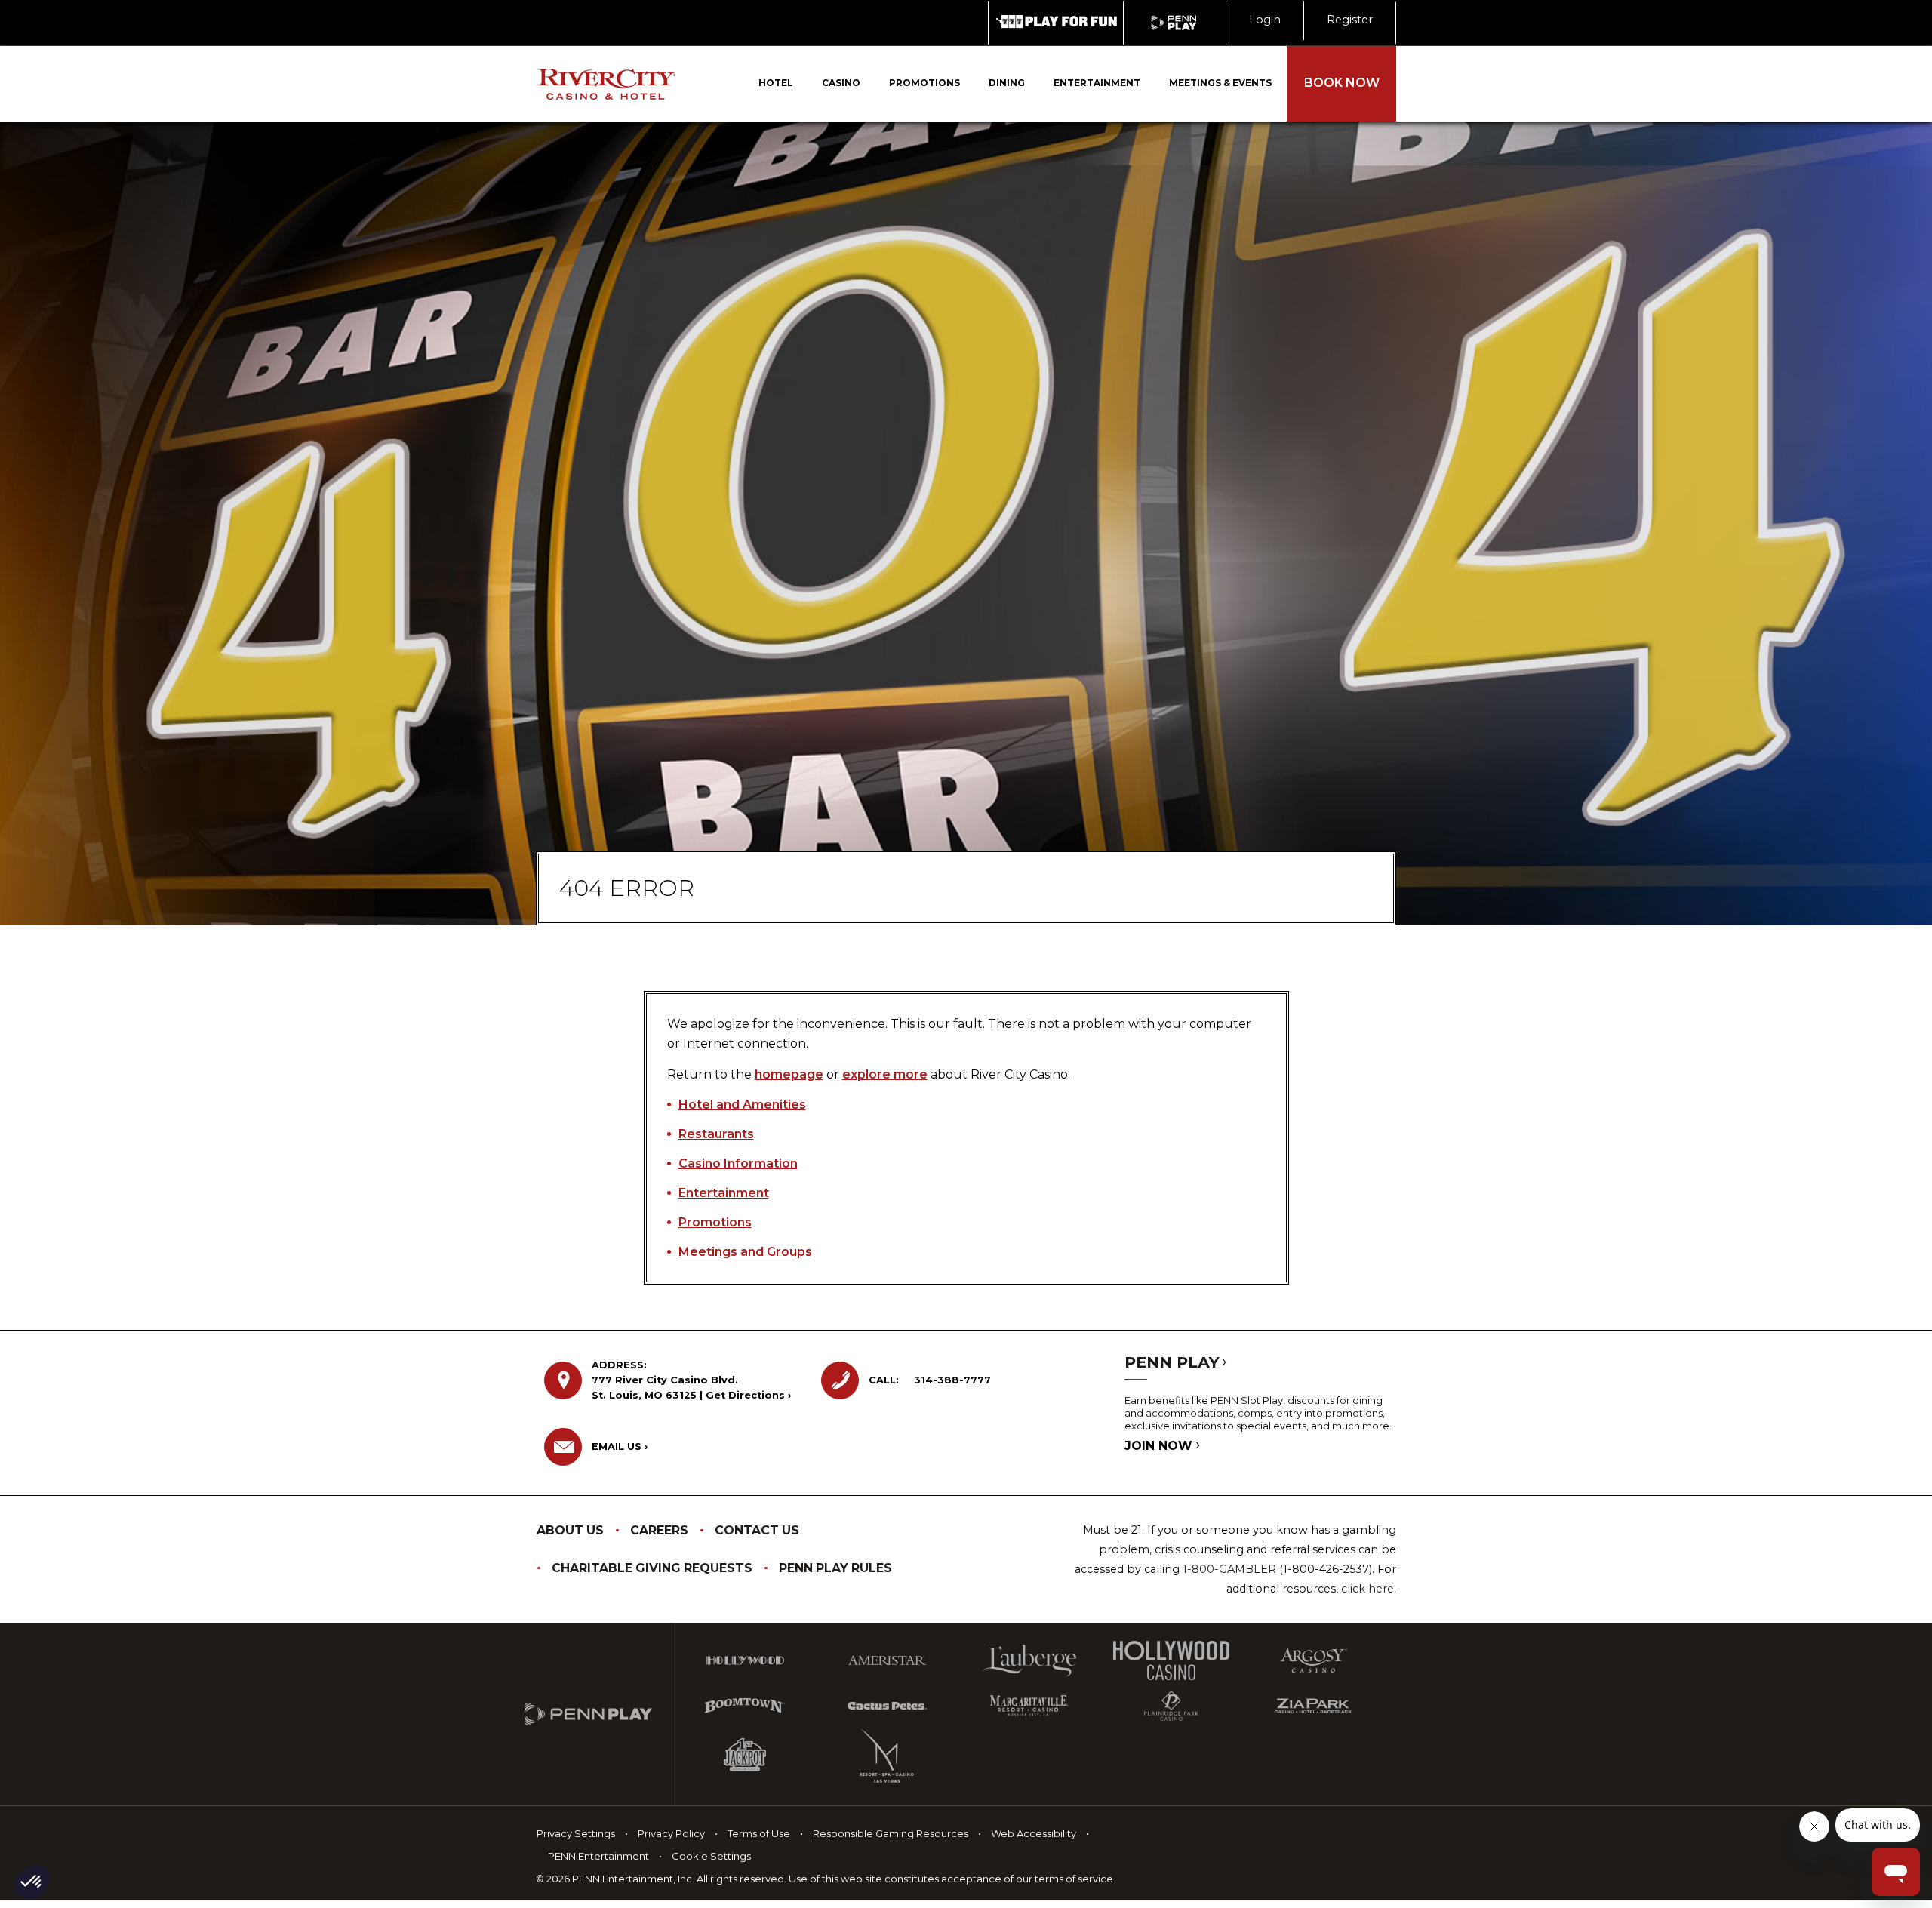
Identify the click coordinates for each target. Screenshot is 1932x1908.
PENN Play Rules (835, 1568)
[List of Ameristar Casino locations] (887, 1660)
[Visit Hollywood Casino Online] (1171, 1661)
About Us (570, 1530)
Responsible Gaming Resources (891, 1833)
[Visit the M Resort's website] (887, 1756)
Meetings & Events (1220, 83)
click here (1367, 1589)
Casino (841, 83)
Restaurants (716, 1134)
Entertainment (1097, 83)
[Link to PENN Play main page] (600, 1715)
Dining (1007, 83)
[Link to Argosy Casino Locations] (1313, 1660)
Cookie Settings (711, 1856)
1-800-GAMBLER (1229, 1569)
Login (1265, 20)
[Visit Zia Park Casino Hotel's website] (1313, 1706)
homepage (789, 1074)
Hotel (776, 83)
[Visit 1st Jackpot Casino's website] (745, 1756)
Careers (659, 1530)
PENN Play (1174, 1362)
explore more (885, 1074)
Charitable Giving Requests (652, 1568)
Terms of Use (759, 1833)
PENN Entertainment (598, 1856)
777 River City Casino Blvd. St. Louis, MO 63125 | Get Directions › (691, 1380)
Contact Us (757, 1530)
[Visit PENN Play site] (1175, 23)
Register (1350, 20)
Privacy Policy (671, 1833)
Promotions (924, 83)
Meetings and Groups (745, 1252)
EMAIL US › (620, 1446)
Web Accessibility (1034, 1833)
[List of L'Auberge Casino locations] (1029, 1661)
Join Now (1160, 1446)
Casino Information (738, 1163)
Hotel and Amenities (742, 1105)
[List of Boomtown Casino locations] (745, 1706)
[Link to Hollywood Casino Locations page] (745, 1660)
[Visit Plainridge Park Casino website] (1171, 1706)
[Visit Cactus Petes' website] (887, 1706)
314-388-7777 (952, 1380)
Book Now (1342, 83)
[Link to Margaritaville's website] (1029, 1706)
